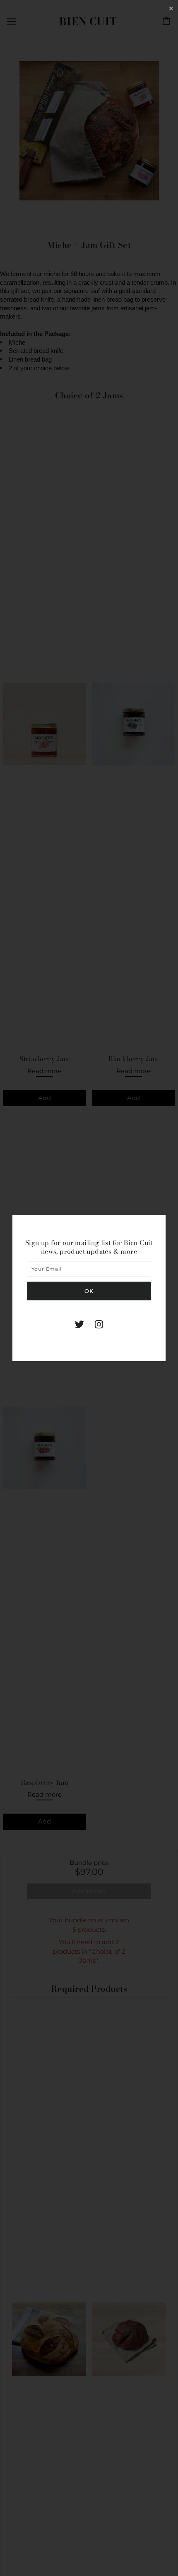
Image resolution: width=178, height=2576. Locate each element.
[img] (79, 1324)
